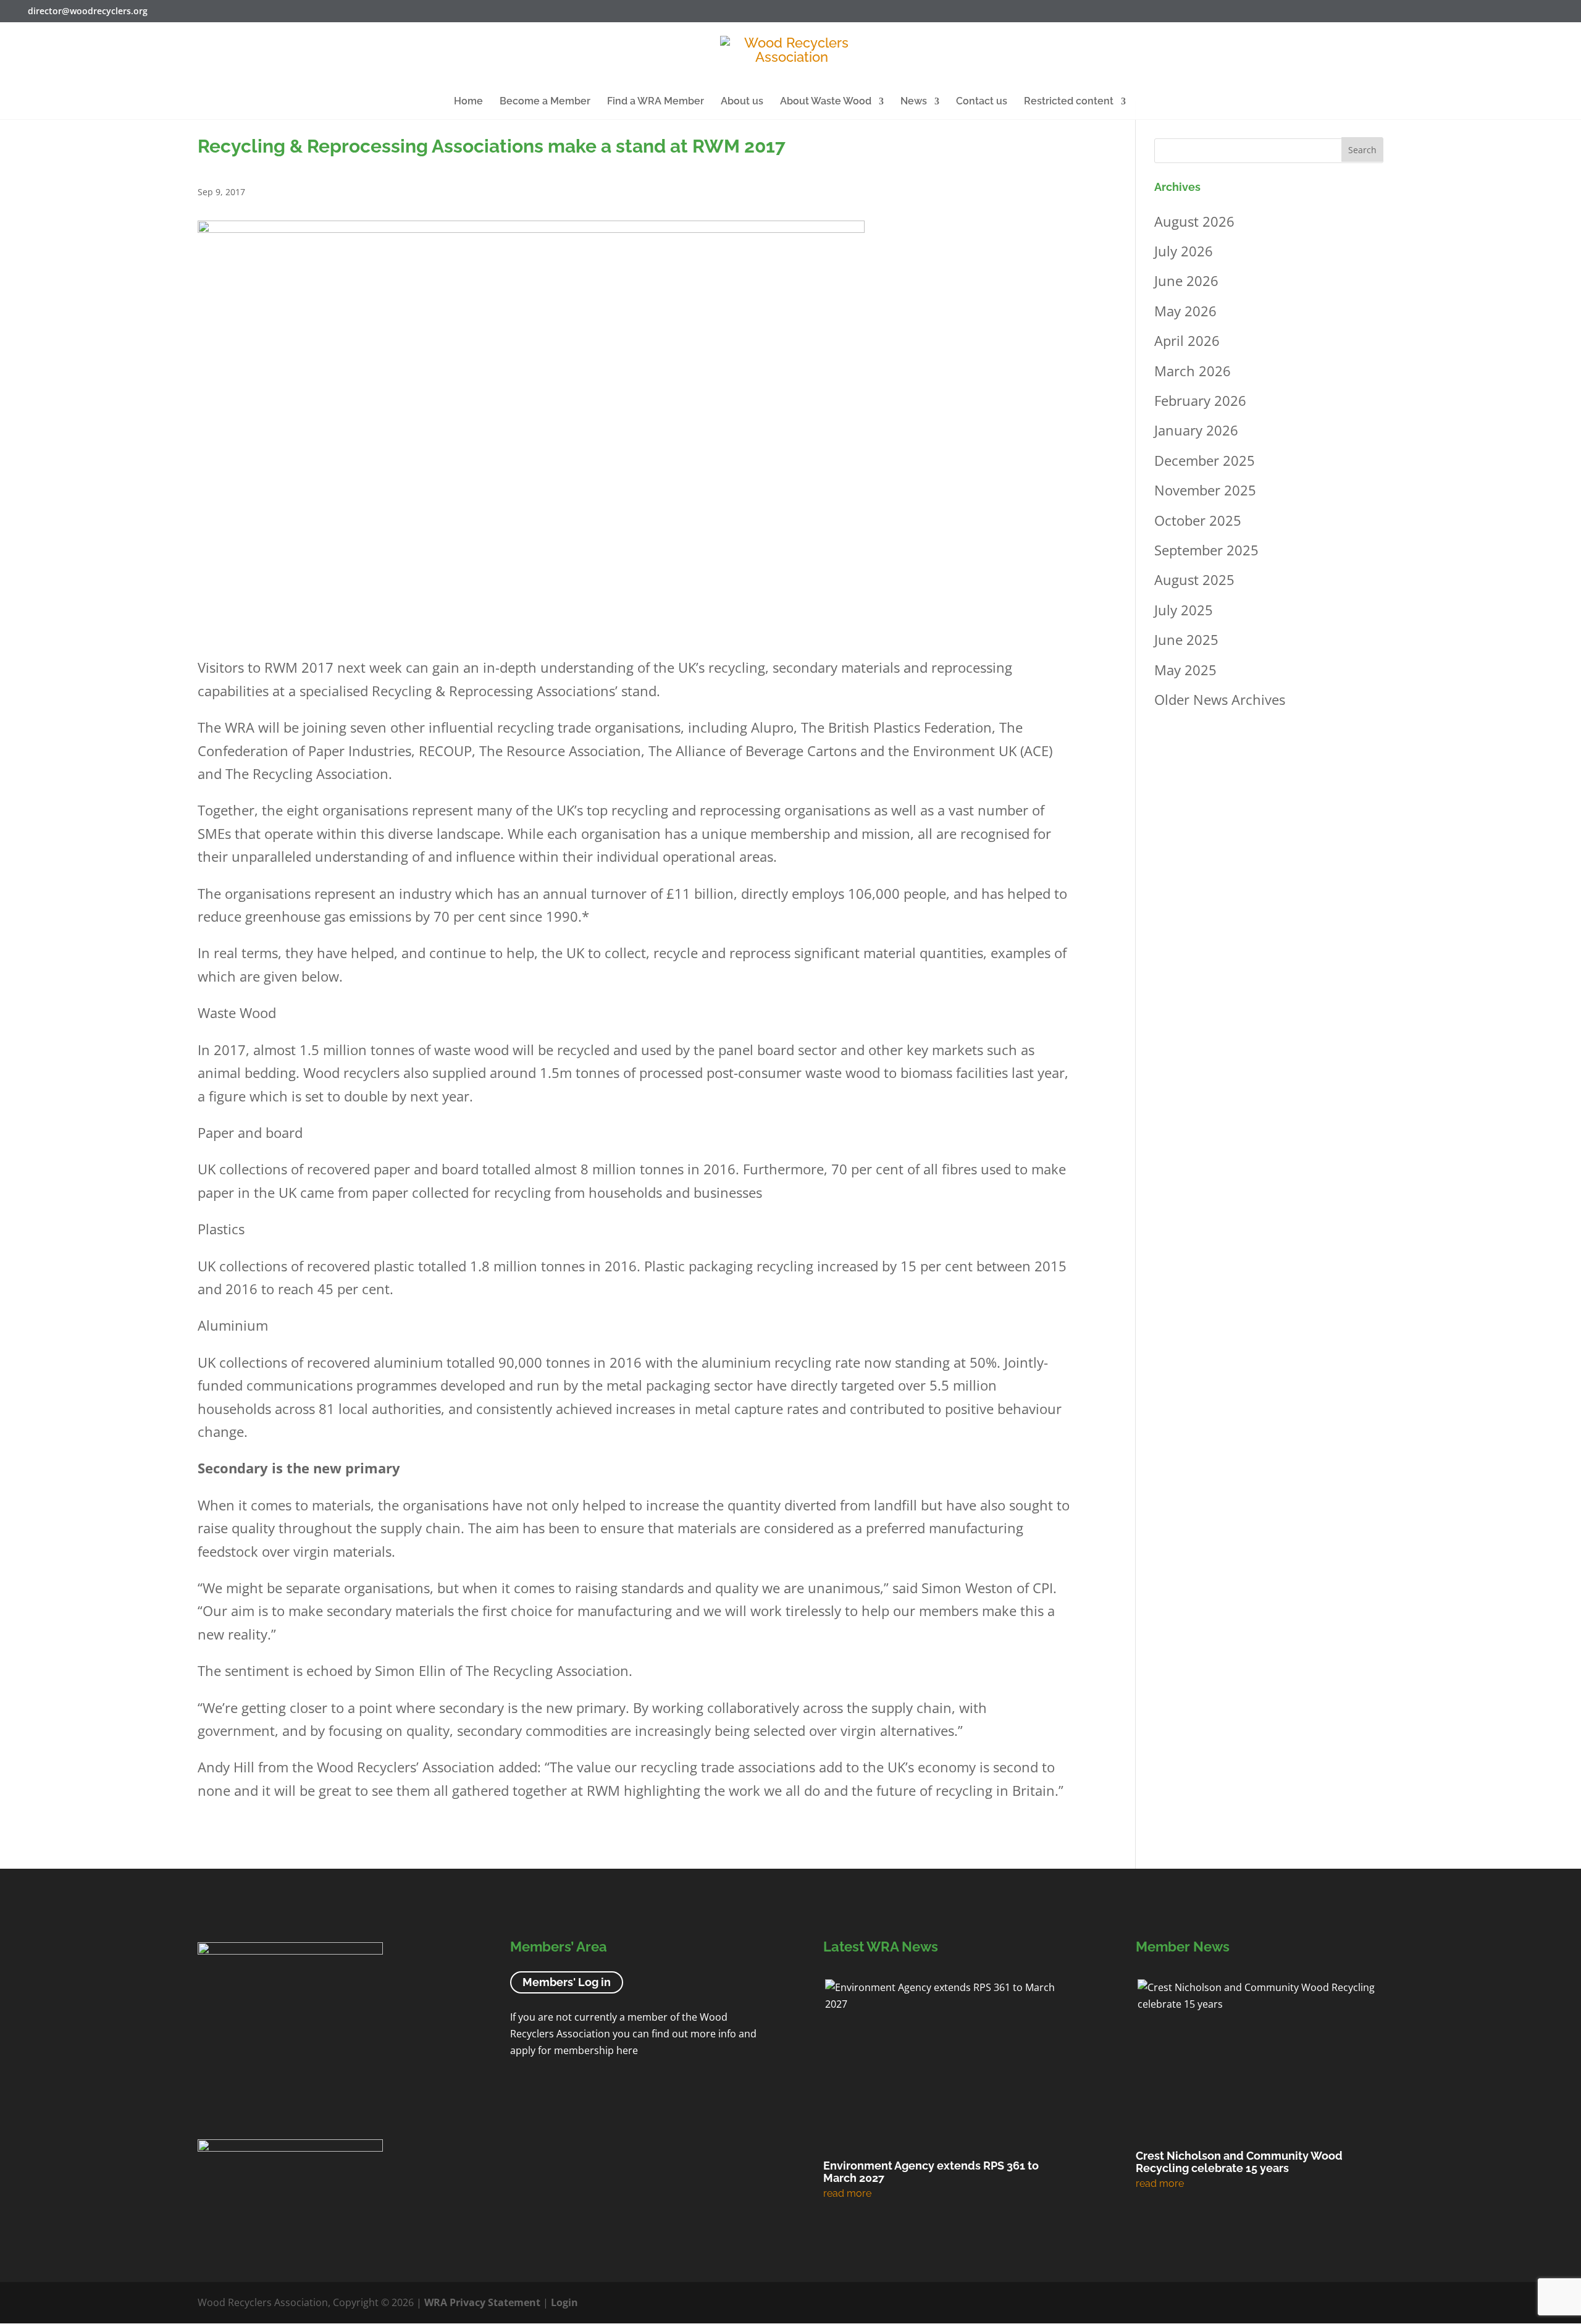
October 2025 (1198, 520)
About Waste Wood (826, 102)
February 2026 (1200, 400)
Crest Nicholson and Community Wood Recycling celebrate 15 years (1239, 2162)
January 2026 (1196, 430)
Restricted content (1069, 102)
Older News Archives (1220, 699)
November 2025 (1205, 490)
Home (468, 102)
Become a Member (545, 102)
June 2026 (1186, 280)
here (627, 2051)
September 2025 (1206, 550)
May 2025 (1185, 670)
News (914, 102)
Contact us (982, 102)
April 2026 (1187, 340)
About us (742, 102)
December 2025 (1205, 460)
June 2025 (1186, 639)
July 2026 (1184, 251)
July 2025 (1184, 610)
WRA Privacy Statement (482, 2302)
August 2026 (1194, 221)
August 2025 (1194, 579)
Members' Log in (567, 1982)
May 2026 (1185, 311)
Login (564, 2302)
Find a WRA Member (656, 102)
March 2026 (1193, 371)
